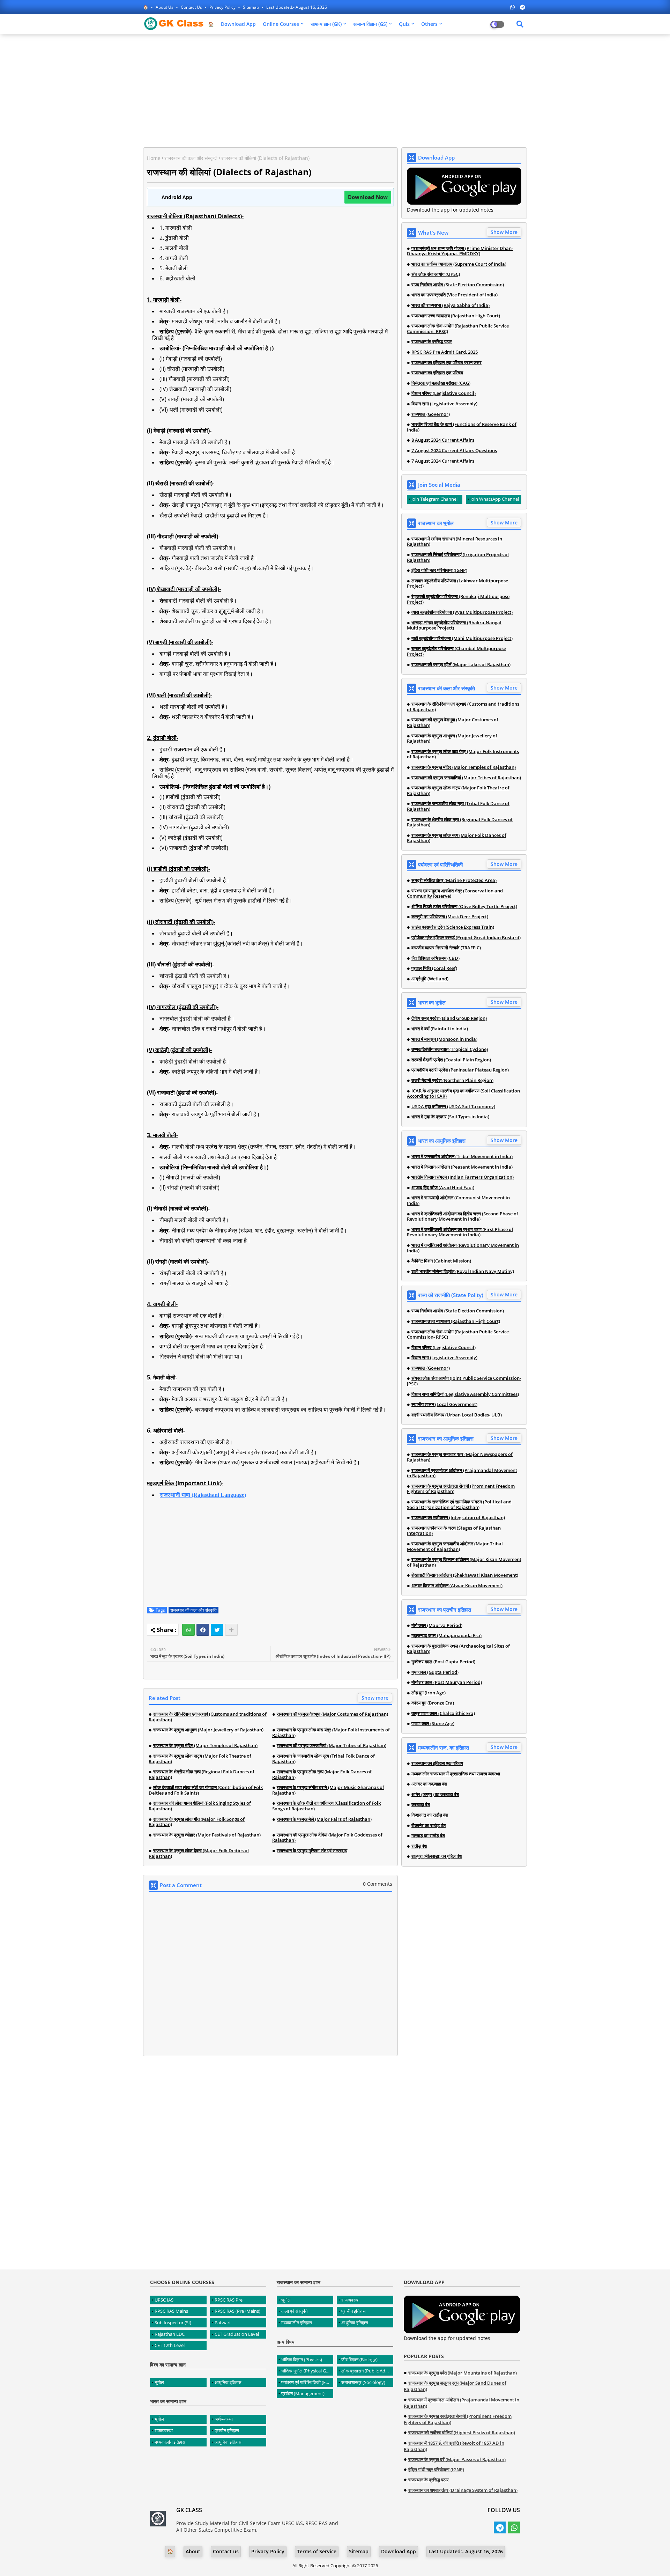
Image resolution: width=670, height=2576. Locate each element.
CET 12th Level (170, 2345)
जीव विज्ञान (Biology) (359, 2360)
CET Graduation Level (237, 2334)
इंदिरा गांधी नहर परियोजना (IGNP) (439, 571)
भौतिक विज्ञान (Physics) (302, 2360)
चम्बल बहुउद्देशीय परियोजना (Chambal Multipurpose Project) (456, 651)
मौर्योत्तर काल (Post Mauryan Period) (447, 1683)
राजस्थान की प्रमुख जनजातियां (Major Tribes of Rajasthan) (332, 1746)
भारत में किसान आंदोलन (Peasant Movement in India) (462, 1167)
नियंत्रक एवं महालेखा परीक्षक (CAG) (441, 383)
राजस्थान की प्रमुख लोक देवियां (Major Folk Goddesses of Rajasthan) (327, 1838)
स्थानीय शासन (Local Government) (444, 1405)
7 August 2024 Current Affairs (443, 461)
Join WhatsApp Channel (495, 499)
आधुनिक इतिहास (228, 2382)
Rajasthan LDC (170, 2334)
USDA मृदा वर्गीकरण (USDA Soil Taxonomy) (453, 1107)
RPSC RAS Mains (171, 2311)
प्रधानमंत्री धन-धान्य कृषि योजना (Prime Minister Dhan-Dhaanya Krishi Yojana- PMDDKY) (460, 251)
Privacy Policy (223, 7)
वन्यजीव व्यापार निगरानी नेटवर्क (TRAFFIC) (446, 948)
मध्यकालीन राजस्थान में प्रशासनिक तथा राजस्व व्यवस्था (456, 1774)
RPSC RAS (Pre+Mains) (237, 2311)
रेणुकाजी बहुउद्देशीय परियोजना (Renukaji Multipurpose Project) (458, 599)
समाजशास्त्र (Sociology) (363, 2382)
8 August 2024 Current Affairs (443, 440)
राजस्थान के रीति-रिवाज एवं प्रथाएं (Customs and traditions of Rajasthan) (208, 1717)
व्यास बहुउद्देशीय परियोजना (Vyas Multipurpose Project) (462, 612)
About (193, 2551)
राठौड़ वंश (419, 1846)
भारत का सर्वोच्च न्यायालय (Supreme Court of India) (459, 264)
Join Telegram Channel (434, 499)
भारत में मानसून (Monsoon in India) (444, 1039)
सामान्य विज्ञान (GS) (370, 24)
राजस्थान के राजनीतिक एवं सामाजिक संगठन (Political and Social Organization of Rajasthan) (459, 1505)
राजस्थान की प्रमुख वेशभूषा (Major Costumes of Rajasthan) (332, 1714)
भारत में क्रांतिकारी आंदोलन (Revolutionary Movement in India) (463, 1248)
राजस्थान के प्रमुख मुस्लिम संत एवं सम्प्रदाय (312, 1851)
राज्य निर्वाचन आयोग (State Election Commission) (458, 285)
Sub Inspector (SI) (173, 2323)
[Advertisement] (335, 90)
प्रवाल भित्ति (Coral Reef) (434, 969)
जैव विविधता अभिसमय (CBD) (435, 958)
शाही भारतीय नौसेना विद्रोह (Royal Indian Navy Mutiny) (463, 1272)
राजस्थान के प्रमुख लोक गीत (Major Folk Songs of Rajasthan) (197, 1822)
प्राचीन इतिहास (227, 2430)
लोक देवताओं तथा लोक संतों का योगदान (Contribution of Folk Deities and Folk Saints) (206, 1790)
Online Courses (281, 24)
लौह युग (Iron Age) (429, 1693)
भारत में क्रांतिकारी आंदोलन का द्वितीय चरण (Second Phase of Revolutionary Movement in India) (463, 1217)
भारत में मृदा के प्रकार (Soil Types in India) (450, 1117)
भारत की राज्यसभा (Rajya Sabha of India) (451, 306)
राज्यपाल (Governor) (431, 414)
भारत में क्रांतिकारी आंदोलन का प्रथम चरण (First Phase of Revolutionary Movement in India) (460, 1232)
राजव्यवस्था (164, 2430)
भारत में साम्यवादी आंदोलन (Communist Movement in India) (458, 1201)
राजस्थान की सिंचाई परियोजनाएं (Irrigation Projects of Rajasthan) (458, 557)
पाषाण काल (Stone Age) (433, 1724)
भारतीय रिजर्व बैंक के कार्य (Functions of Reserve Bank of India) (462, 427)
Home (154, 158)
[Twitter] (217, 1630)
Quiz (404, 24)
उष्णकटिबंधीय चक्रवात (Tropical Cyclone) (450, 1050)
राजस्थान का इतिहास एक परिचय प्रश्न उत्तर (446, 363)
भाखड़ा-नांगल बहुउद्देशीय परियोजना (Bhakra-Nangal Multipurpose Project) (454, 625)
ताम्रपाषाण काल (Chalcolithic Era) (443, 1714)
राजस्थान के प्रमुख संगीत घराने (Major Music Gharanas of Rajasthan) (328, 1790)
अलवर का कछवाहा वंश (429, 1784)
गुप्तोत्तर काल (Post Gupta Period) (443, 1662)
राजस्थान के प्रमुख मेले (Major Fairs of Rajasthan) (324, 1819)
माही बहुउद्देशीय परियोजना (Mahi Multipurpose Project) (462, 639)
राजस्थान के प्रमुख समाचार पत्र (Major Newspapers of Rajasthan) (460, 1457)
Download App (238, 24)
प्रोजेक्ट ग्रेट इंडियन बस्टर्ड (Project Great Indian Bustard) (466, 938)
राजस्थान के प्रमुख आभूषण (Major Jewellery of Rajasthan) (208, 1730)
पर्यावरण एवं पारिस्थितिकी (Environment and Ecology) (307, 2382)
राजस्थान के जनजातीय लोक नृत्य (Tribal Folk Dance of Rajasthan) (323, 1759)
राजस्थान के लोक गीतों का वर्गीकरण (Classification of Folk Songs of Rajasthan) (326, 1806)
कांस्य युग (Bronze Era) (433, 1703)
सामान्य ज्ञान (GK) (326, 24)
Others (429, 24)
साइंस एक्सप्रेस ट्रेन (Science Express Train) (453, 927)
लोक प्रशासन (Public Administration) (367, 2371)
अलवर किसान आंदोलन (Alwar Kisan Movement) (457, 1586)
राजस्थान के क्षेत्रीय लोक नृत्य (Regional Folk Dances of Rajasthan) (202, 1775)
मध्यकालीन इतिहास (170, 2442)
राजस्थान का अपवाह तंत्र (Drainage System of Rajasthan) (463, 2490)
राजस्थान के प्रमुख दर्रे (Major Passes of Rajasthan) (457, 2459)
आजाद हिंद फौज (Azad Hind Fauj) (443, 1188)
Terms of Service (317, 2551)
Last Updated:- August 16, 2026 (297, 7)
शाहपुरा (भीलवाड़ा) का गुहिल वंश (437, 1856)
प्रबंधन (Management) (303, 2393)
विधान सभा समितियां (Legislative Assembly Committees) (465, 1394)
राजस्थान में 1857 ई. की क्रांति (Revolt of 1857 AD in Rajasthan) (454, 2446)
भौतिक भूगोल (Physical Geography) (307, 2371)
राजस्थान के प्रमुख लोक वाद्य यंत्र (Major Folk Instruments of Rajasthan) (331, 1733)
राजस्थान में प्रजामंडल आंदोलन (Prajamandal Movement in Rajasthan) (462, 1473)
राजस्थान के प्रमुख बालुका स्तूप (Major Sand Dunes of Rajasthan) (455, 2386)
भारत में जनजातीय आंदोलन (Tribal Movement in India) (462, 1157)
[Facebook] (203, 1630)
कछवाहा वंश (421, 1805)
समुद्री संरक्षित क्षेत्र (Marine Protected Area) (454, 881)
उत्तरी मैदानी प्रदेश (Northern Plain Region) (452, 1081)
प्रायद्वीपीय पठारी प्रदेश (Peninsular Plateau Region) (460, 1070)
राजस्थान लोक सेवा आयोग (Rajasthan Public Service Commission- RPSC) (458, 329)
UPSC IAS (164, 2300)
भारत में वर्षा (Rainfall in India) (440, 1029)
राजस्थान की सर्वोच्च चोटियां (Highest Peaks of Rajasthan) (462, 2433)
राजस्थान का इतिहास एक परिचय (437, 373)
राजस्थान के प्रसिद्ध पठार (432, 342)
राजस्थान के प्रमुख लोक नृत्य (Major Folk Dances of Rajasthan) (322, 1775)
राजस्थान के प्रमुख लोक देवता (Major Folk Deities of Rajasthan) (199, 1853)
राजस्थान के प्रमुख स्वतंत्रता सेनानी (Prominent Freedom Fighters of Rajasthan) (461, 1489)
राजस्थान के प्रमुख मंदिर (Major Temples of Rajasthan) (205, 1746)
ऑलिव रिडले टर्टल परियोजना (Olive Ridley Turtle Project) (464, 907)
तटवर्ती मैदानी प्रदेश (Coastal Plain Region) (451, 1060)
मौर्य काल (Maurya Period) (437, 1626)
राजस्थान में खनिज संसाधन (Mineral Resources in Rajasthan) (455, 542)
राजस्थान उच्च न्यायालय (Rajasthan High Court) (456, 316)
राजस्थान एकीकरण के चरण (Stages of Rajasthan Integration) (454, 1531)
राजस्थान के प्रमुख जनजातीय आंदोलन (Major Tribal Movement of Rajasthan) (455, 1547)
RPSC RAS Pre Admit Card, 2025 (445, 352)
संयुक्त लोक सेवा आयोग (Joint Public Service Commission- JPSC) (464, 1381)
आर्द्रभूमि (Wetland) (430, 979)
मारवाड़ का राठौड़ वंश (428, 1836)
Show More (504, 232)
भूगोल (159, 2382)
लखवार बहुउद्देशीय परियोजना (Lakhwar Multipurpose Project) (457, 584)
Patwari (222, 2323)
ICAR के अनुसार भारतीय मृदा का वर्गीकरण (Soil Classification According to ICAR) (463, 1094)
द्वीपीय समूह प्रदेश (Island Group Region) (449, 1018)
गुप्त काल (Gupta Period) (435, 1672)
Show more (375, 1698)
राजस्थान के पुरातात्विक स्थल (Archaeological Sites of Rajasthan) (458, 1649)
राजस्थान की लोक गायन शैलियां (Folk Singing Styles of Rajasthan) (200, 1806)
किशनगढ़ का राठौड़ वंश (430, 1815)
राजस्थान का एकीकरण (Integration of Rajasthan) (458, 1518)
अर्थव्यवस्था (224, 2419)
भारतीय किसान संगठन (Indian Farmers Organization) (463, 1177)
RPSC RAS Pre (229, 2300)
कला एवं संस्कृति (294, 2311)
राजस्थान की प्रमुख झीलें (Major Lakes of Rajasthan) (461, 665)
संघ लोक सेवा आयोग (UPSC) (436, 274)
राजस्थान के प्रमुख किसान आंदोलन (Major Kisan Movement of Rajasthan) (464, 1562)
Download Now (368, 197)
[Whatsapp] (188, 1630)
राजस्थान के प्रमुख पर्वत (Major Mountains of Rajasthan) (463, 2373)
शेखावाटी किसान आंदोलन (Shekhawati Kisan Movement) (465, 1575)
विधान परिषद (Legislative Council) (444, 393)
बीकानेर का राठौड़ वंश (429, 1826)
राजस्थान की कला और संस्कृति (191, 158)
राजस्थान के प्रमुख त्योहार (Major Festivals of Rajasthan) (207, 1835)
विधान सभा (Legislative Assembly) (444, 404)
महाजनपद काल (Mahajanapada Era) (446, 1636)
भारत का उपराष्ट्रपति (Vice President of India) (455, 295)
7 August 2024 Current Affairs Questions (454, 451)
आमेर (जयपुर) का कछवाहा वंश (435, 1795)
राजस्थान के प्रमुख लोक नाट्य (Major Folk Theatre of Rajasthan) (200, 1759)
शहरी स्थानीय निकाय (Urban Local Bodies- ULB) (457, 1415)
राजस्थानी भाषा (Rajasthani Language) (203, 1495)
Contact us (192, 7)
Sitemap (251, 7)
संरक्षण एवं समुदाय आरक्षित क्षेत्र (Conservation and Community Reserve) (455, 894)
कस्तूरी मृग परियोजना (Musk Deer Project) (450, 917)
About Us (165, 7)
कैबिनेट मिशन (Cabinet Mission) (441, 1261)
